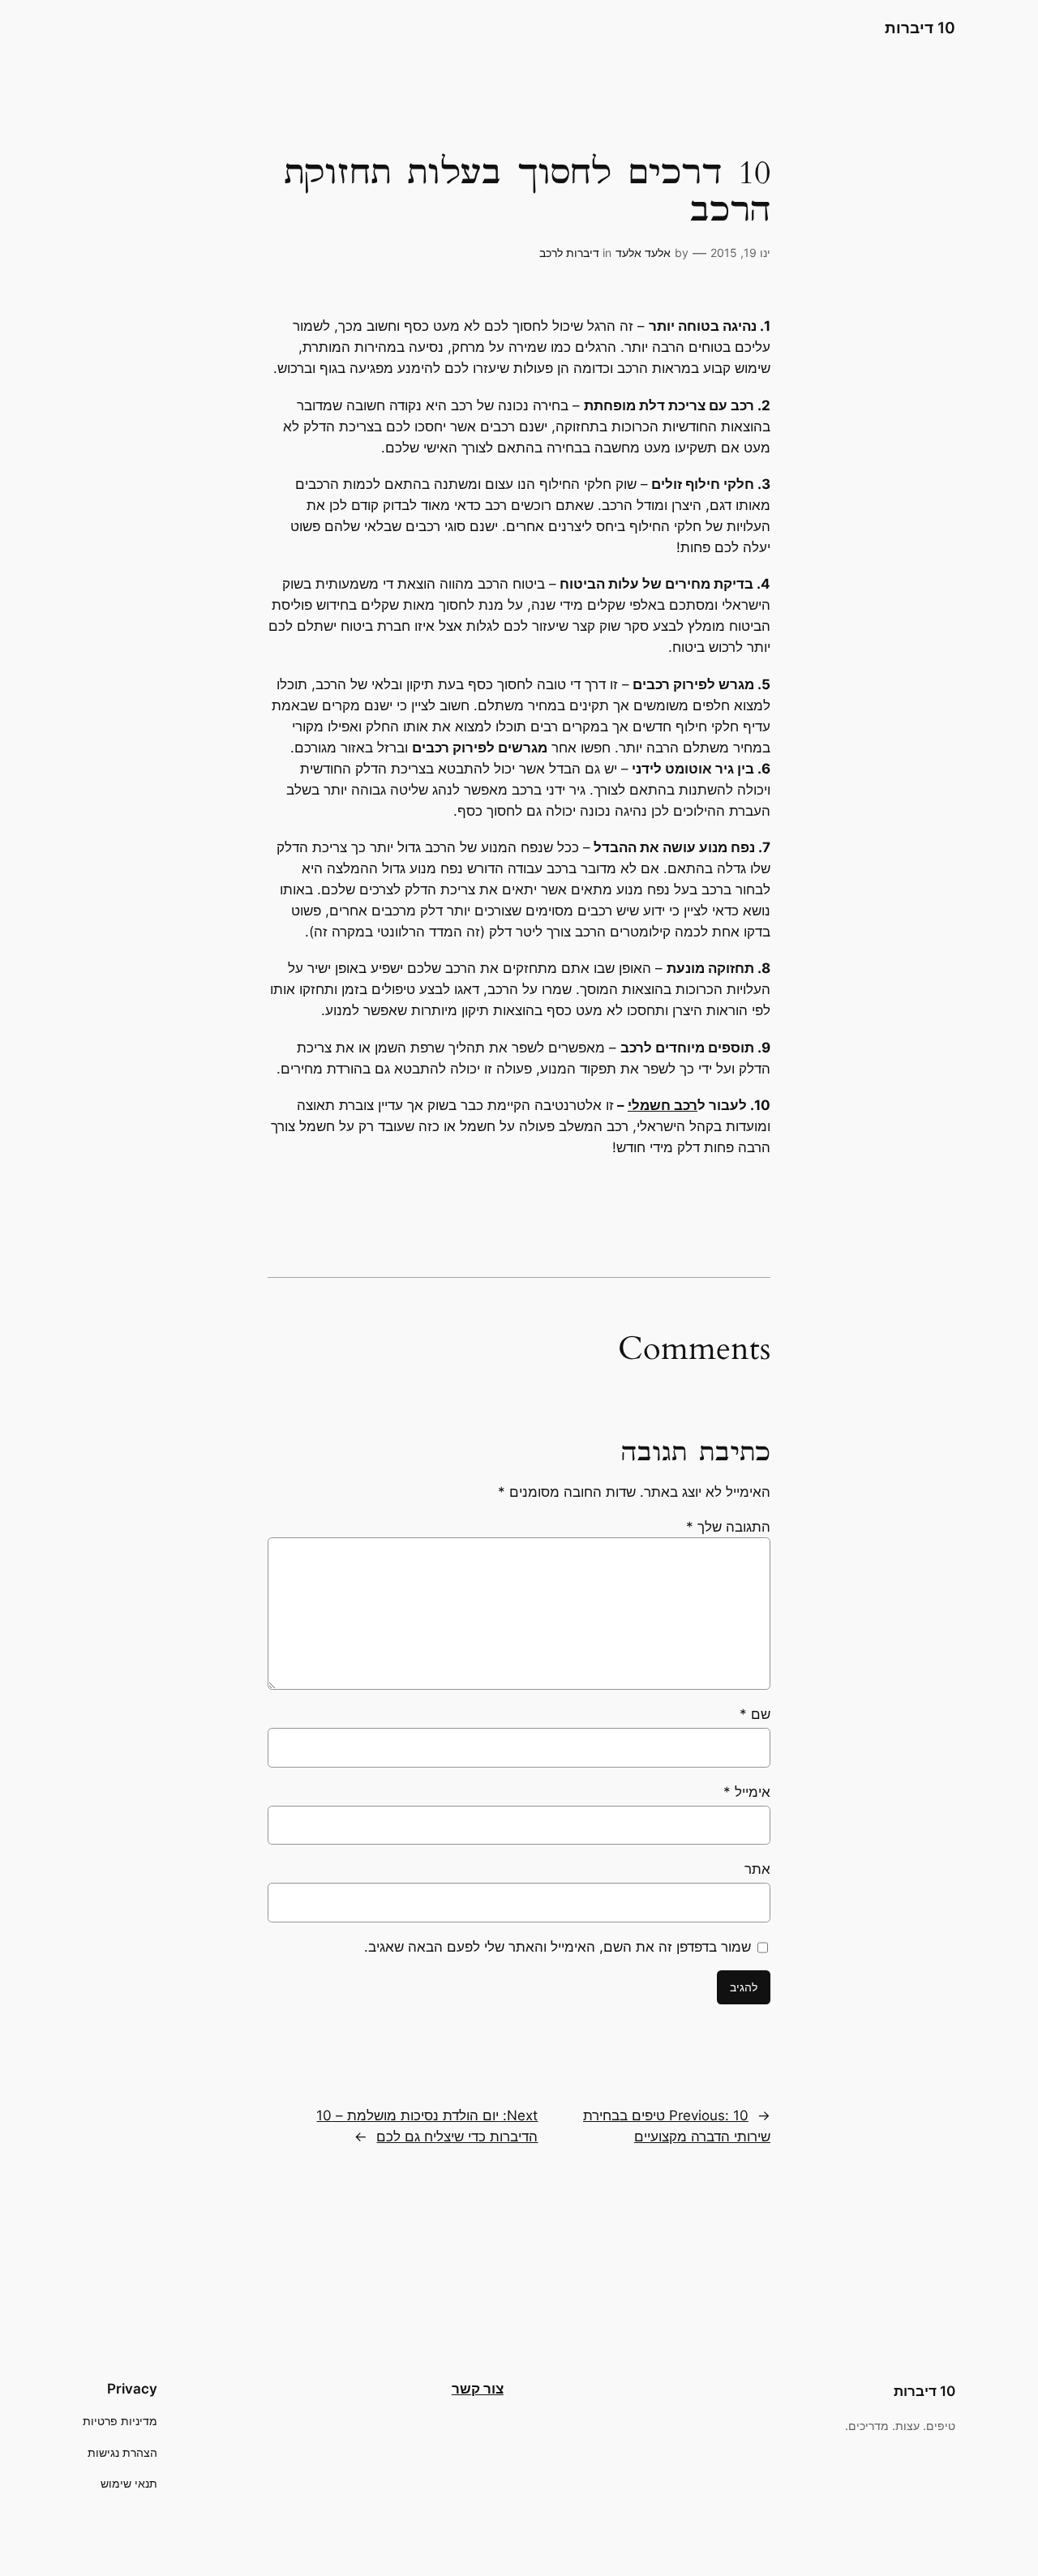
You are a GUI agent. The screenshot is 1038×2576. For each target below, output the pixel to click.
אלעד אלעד (643, 253)
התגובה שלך (728, 1527)
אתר (757, 1869)
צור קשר (478, 2389)
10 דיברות (920, 28)
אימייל (747, 1792)
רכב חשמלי (663, 1105)
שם (755, 1714)
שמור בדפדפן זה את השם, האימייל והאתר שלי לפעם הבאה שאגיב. (558, 1947)
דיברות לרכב (569, 253)
